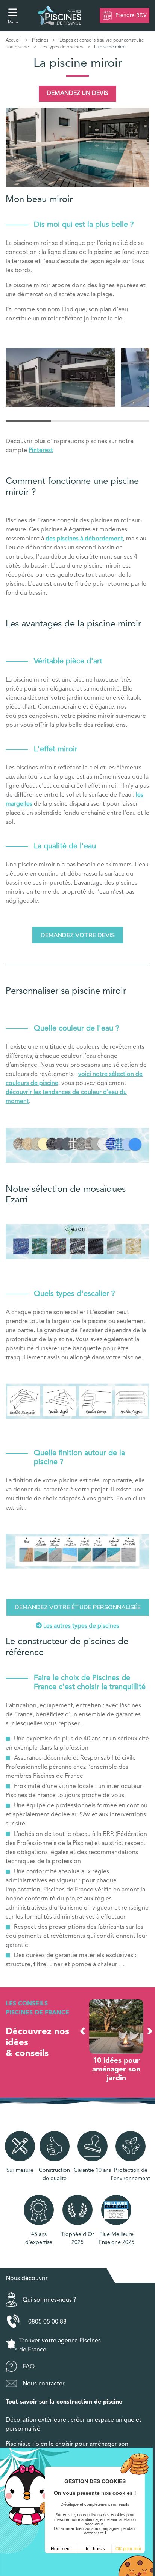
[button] (82, 2031)
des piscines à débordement (84, 539)
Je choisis (95, 2549)
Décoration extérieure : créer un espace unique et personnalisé (74, 2425)
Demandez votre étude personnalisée (78, 1607)
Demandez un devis (77, 94)
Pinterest (41, 451)
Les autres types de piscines (81, 1626)
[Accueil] (60, 15)
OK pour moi (128, 2549)
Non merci (61, 2549)
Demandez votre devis (78, 935)
